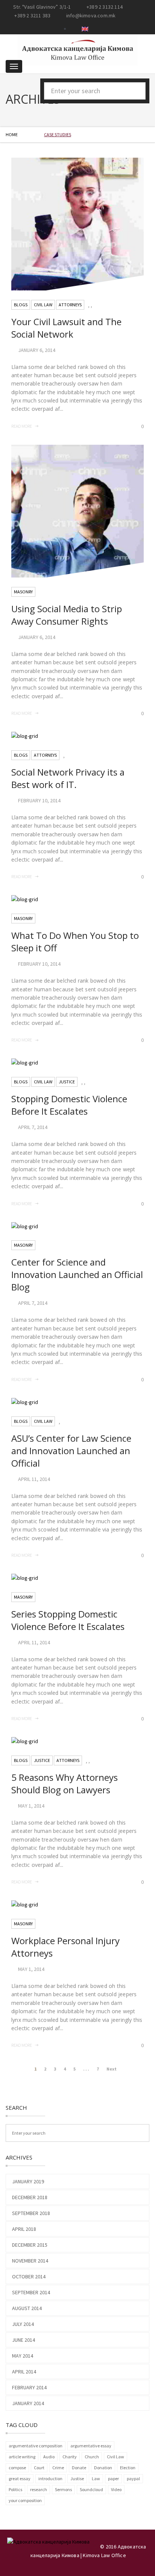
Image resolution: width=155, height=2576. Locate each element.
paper (113, 2478)
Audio (49, 2457)
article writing (22, 2457)
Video (116, 2489)
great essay (20, 2478)
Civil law (43, 305)
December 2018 (30, 2197)
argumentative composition (36, 2446)
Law (96, 2478)
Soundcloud (91, 2489)
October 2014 (29, 2276)
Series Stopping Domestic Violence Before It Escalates (68, 1620)
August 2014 (27, 2308)
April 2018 (24, 2229)
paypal (133, 2478)
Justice (67, 1082)
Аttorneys (70, 305)
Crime (58, 2468)
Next (112, 2069)
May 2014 (23, 2356)
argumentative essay (91, 2446)
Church (92, 2457)
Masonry (23, 592)
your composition (25, 2500)
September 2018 (31, 2213)
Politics (15, 2489)
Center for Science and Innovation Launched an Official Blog (77, 1274)
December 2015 (30, 2245)
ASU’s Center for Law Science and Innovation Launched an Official (71, 1451)
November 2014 (30, 2261)
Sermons (63, 2489)
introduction (50, 2478)
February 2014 (29, 2387)
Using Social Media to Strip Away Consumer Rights (67, 615)
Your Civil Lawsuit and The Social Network (66, 328)
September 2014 (31, 2292)
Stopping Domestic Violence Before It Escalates (69, 1105)
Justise (77, 2478)
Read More (22, 426)
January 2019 (28, 2181)
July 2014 (23, 2324)
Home (12, 134)
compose (17, 2468)
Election (128, 2468)
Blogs (21, 305)
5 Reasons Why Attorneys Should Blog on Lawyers (65, 1783)
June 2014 (24, 2340)
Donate (79, 2468)
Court (39, 2468)
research (39, 2489)
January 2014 (28, 2403)
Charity (70, 2457)
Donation (103, 2468)
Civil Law (115, 2457)
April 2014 (24, 2372)
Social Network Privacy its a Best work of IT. (68, 778)
